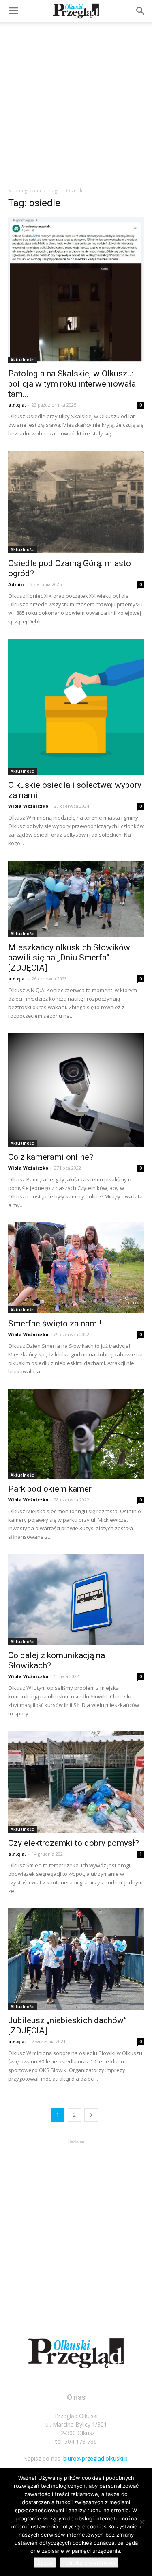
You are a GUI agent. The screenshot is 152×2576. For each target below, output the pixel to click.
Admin (16, 584)
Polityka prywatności (89, 2563)
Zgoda (45, 2563)
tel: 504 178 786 (76, 2441)
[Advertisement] (76, 102)
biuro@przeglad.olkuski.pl (96, 2458)
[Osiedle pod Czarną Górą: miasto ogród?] (76, 502)
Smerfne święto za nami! (56, 1324)
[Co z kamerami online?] (76, 1090)
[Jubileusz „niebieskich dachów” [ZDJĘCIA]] (76, 1959)
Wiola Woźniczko (28, 806)
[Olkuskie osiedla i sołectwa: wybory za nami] (76, 707)
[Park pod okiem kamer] (76, 1434)
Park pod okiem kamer (50, 1489)
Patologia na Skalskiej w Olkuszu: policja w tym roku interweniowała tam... (72, 384)
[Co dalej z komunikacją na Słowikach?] (76, 1599)
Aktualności (23, 360)
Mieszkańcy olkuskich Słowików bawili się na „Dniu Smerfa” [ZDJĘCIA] (69, 958)
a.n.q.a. (17, 405)
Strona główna (25, 191)
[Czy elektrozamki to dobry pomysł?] (76, 1782)
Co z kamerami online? (51, 1157)
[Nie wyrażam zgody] (142, 2522)
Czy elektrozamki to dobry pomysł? (74, 1843)
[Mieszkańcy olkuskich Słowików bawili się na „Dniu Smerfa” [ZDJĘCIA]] (76, 899)
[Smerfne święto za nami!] (76, 1268)
